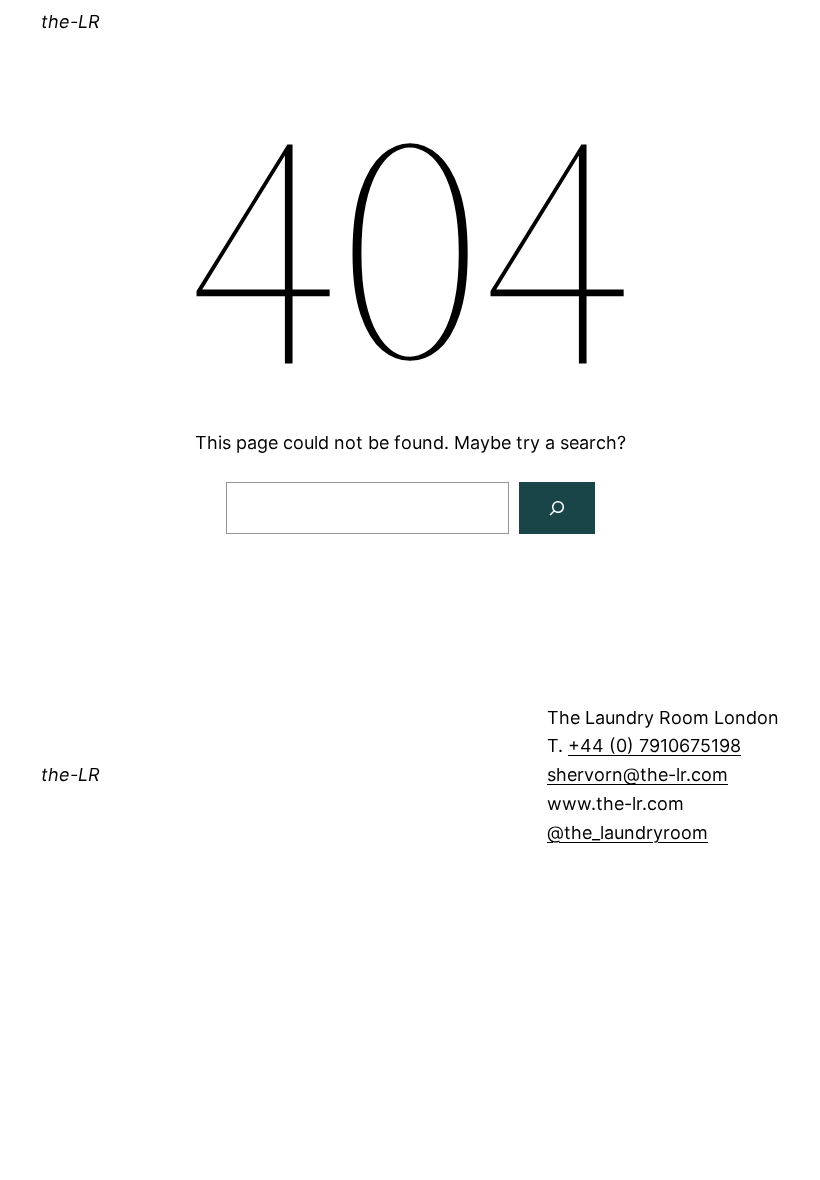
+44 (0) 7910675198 (654, 745)
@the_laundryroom (627, 832)
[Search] (557, 508)
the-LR (70, 21)
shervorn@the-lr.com (637, 774)
